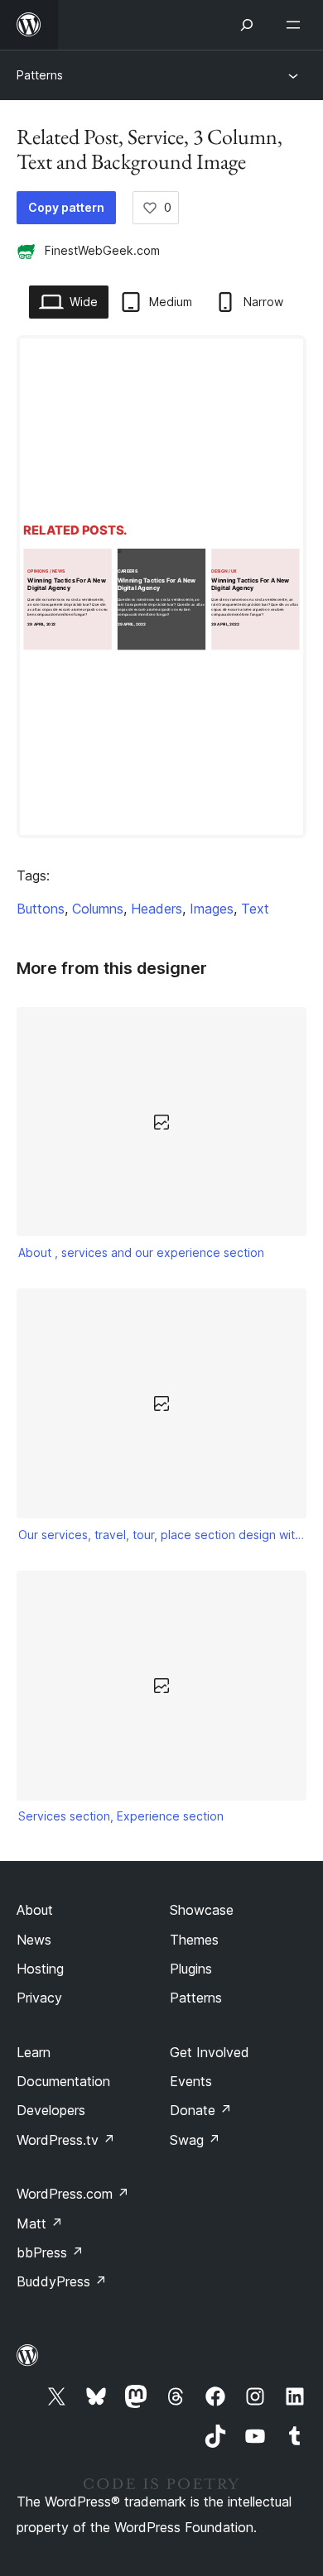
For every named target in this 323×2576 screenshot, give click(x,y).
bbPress (50, 2252)
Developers (51, 2110)
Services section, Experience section (121, 1816)
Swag (195, 2140)
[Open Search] (247, 25)
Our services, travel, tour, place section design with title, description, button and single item (162, 1535)
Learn (34, 2052)
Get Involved (210, 2052)
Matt (40, 2223)
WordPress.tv (66, 2140)
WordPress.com (73, 2194)
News (34, 1940)
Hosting (40, 1969)
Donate (201, 2110)
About (35, 1910)
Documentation (63, 2081)
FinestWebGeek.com (102, 250)
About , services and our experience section (141, 1252)
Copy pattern (66, 207)
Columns (98, 909)
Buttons (41, 909)
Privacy (39, 1998)
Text (255, 909)
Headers (157, 909)
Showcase (202, 1910)
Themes (194, 1940)
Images (212, 909)
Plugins (191, 1969)
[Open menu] (296, 25)
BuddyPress (62, 2281)
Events (191, 2081)
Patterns (40, 75)
